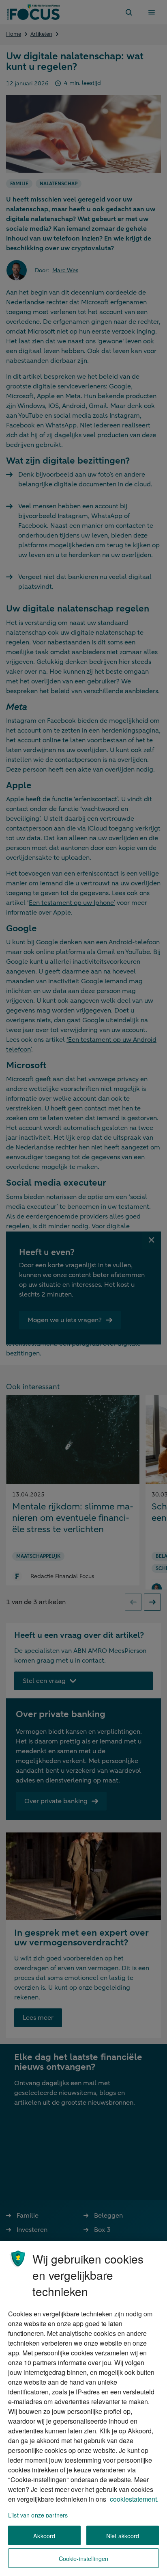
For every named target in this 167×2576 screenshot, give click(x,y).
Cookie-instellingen (84, 2558)
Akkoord (44, 2536)
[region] (83, 2408)
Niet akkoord (123, 2536)
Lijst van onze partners (38, 2515)
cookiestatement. (134, 2499)
